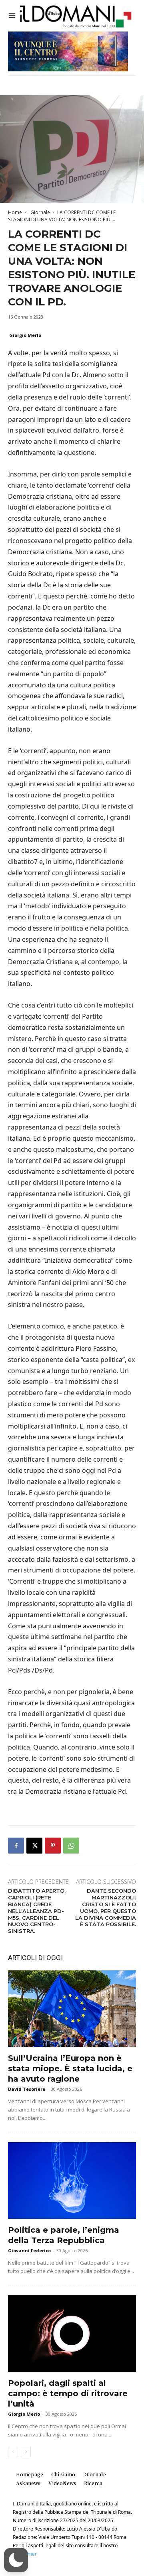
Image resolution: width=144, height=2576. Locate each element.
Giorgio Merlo (25, 335)
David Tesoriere (27, 2089)
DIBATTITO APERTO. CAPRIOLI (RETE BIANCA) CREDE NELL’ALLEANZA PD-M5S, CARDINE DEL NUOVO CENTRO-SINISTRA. (37, 1911)
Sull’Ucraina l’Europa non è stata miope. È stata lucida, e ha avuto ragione (70, 2068)
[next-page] (26, 2452)
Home (15, 212)
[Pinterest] (53, 1846)
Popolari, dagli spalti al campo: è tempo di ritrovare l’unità (68, 2393)
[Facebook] (16, 1846)
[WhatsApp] (71, 1846)
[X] (34, 1846)
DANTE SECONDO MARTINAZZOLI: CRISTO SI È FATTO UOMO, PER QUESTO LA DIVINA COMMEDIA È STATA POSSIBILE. (106, 1907)
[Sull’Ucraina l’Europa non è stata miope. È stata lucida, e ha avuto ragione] (72, 2009)
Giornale (40, 212)
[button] (16, 2560)
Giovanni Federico (29, 2250)
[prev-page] (13, 2452)
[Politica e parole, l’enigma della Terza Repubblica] (72, 2180)
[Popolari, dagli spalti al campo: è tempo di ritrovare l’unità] (72, 2334)
